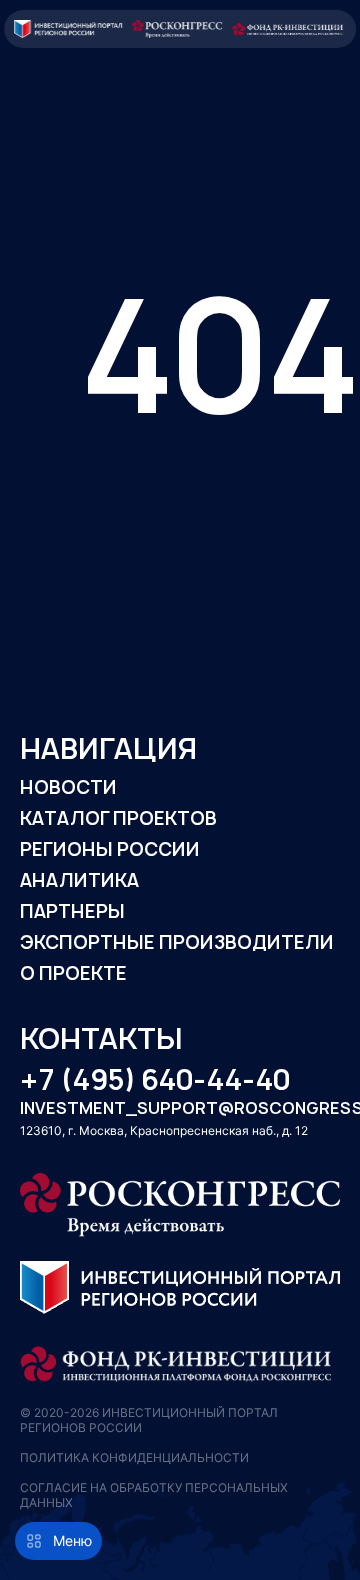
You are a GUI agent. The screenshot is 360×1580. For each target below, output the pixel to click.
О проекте (73, 973)
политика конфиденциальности (134, 1457)
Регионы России (110, 849)
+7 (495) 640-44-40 (155, 1080)
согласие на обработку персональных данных (154, 1495)
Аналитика (79, 880)
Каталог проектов (118, 818)
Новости (68, 787)
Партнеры (72, 911)
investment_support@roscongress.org (180, 1109)
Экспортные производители (177, 942)
